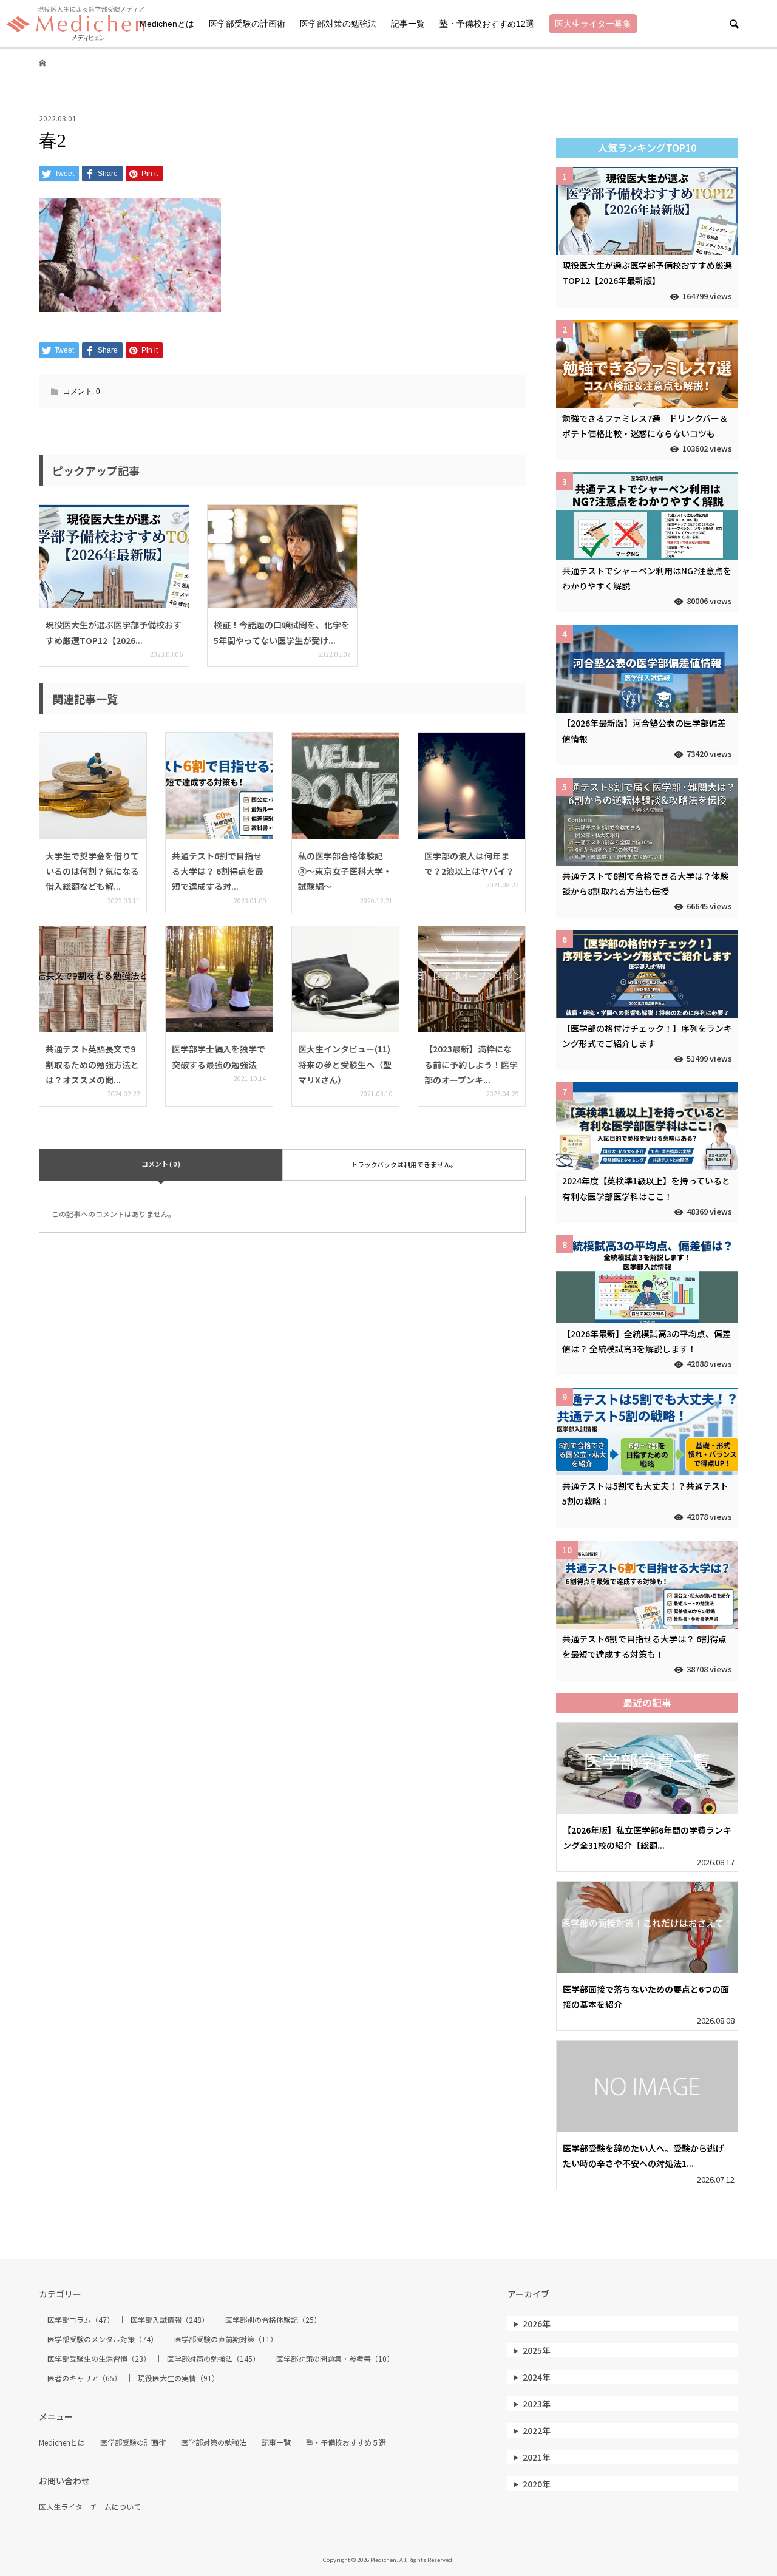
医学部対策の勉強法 (338, 24)
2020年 (537, 2484)
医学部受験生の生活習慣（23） (99, 2359)
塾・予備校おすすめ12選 (487, 24)
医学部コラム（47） (81, 2320)
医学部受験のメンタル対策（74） (103, 2339)
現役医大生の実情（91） (178, 2378)
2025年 (537, 2350)
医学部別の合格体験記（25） (273, 2320)
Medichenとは (167, 24)
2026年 (537, 2323)
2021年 (537, 2457)
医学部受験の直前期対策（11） (226, 2339)
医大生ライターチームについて (90, 2507)
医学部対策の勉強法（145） (213, 2359)
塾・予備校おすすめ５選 (346, 2442)
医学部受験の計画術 (247, 24)
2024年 (537, 2377)
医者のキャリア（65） (84, 2378)
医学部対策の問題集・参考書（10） (335, 2359)
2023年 (537, 2404)
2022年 (537, 2430)
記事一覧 (408, 24)
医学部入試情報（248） (170, 2320)
